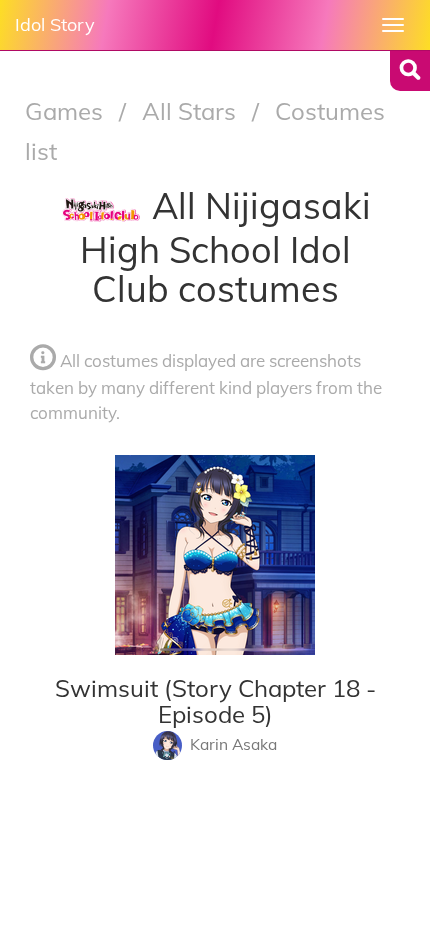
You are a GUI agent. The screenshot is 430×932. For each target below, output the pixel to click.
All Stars (192, 111)
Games (67, 111)
